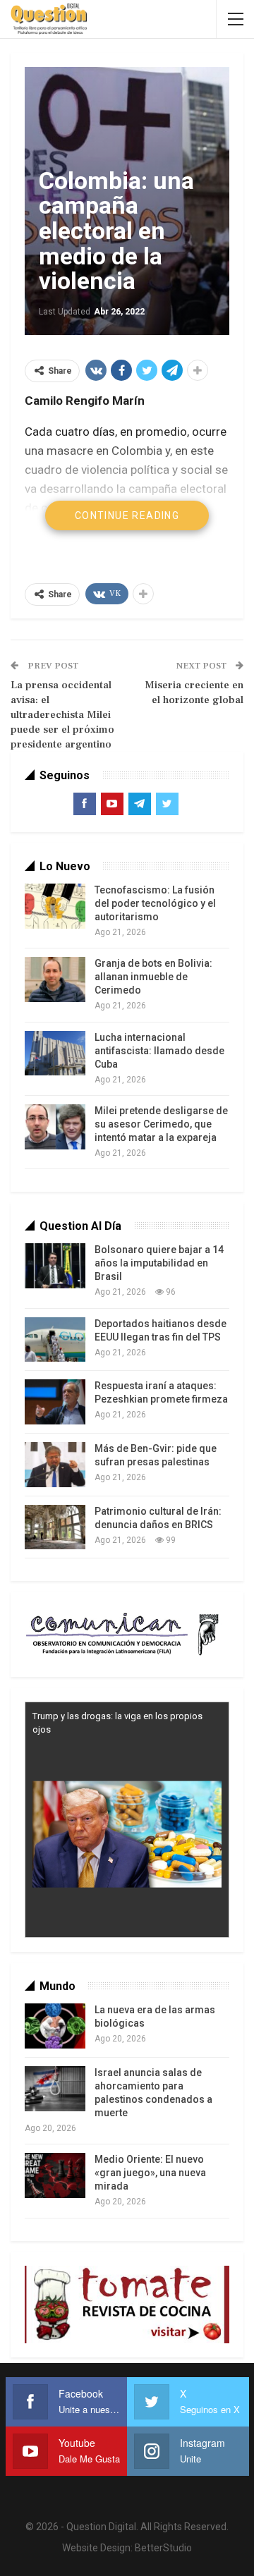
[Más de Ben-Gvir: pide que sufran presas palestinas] (55, 1465)
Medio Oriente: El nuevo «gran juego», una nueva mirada (150, 2173)
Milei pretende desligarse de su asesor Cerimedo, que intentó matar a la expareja (161, 1124)
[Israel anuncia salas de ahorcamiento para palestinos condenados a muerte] (55, 2089)
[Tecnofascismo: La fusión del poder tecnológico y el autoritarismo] (55, 906)
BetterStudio (163, 2548)
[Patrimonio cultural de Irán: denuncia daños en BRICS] (55, 1527)
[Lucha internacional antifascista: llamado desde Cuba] (55, 1054)
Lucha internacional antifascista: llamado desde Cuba (159, 1051)
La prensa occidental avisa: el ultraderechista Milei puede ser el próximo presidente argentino (62, 715)
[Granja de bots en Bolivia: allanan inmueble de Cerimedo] (55, 979)
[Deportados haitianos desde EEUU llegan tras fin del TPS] (55, 1340)
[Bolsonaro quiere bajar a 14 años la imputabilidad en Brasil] (55, 1266)
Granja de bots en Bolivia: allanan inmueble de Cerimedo (153, 977)
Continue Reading (127, 515)
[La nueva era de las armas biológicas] (55, 2026)
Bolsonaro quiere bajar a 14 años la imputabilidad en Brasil (159, 1263)
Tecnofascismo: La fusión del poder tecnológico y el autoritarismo (155, 903)
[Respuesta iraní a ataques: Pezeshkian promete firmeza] (55, 1402)
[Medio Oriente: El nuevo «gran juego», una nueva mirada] (55, 2175)
